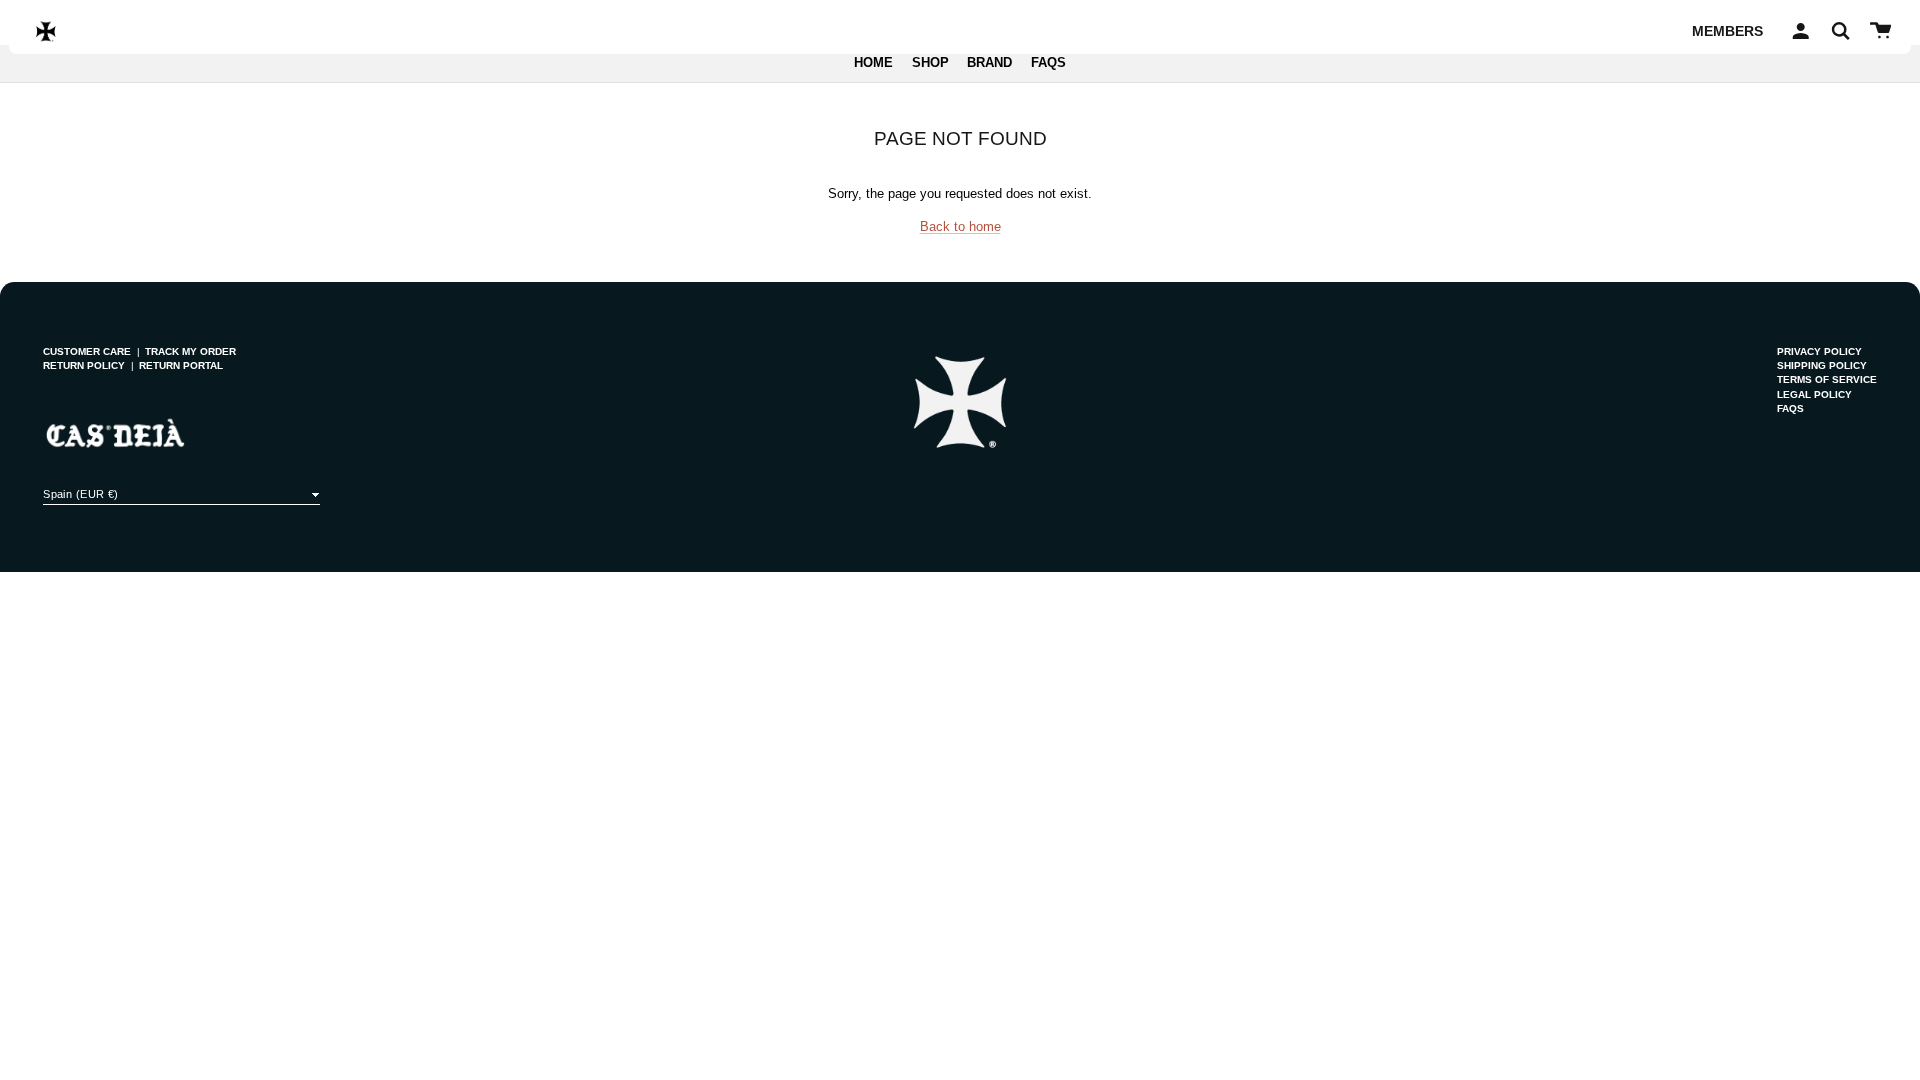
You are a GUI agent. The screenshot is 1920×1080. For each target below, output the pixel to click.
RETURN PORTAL (181, 365)
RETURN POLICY (84, 365)
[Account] (1797, 31)
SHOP (930, 63)
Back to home (960, 227)
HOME (873, 63)
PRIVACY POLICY (1819, 351)
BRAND (989, 63)
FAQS (1048, 63)
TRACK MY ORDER (190, 351)
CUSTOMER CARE (87, 351)
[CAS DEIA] (46, 31)
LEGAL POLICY (1814, 394)
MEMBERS (1727, 31)
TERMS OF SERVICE (1827, 379)
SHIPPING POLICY (1822, 365)
